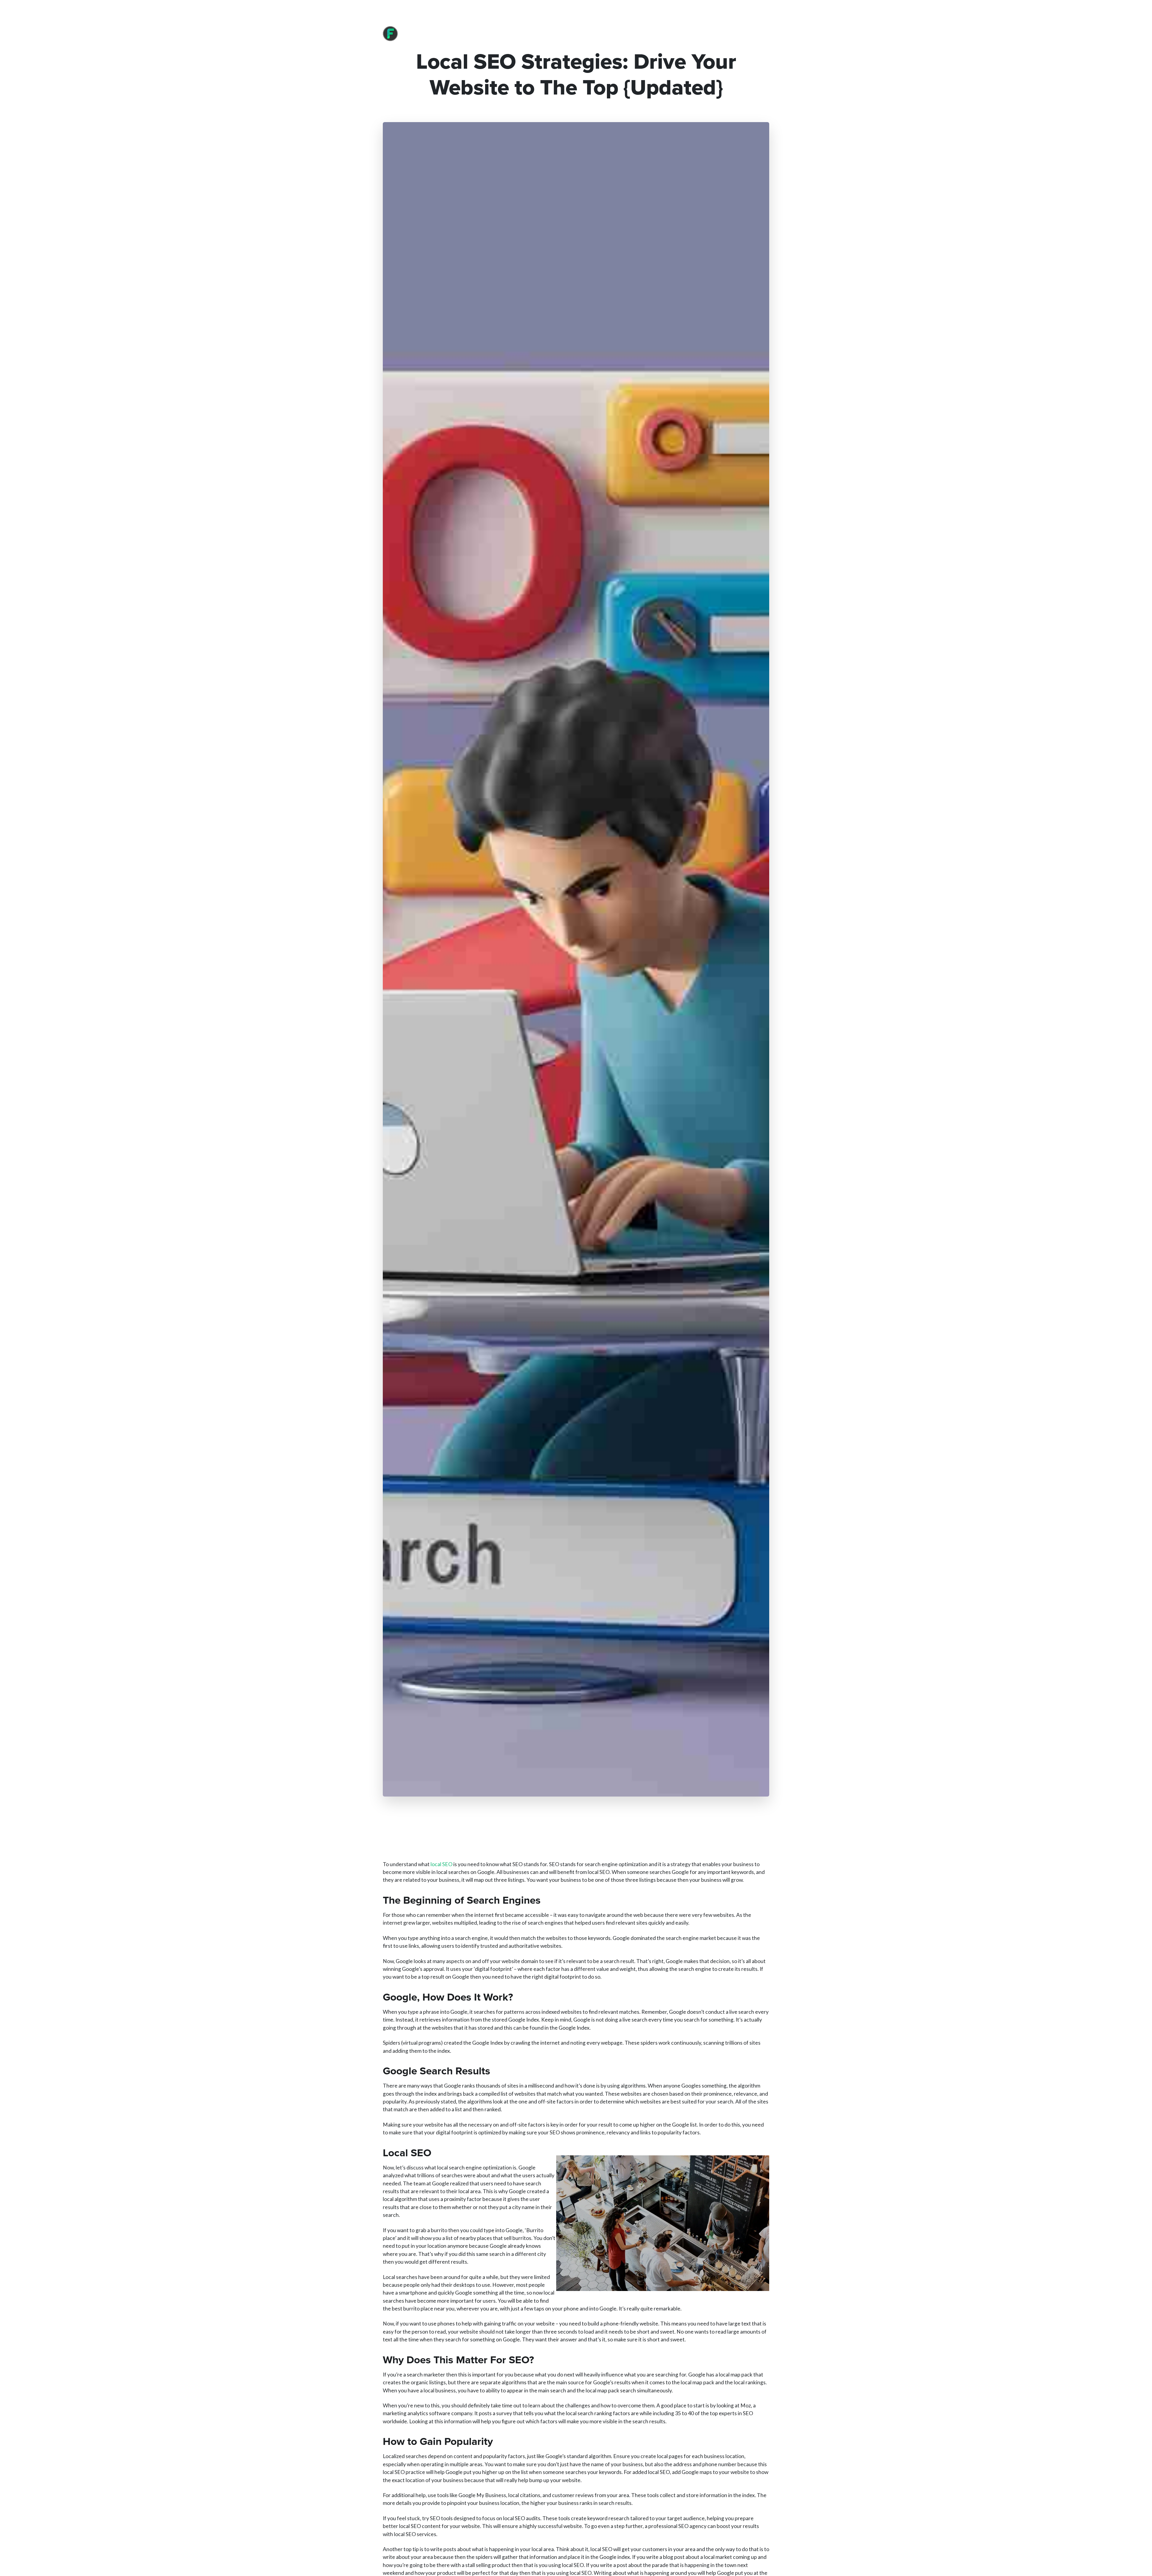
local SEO (441, 1864)
